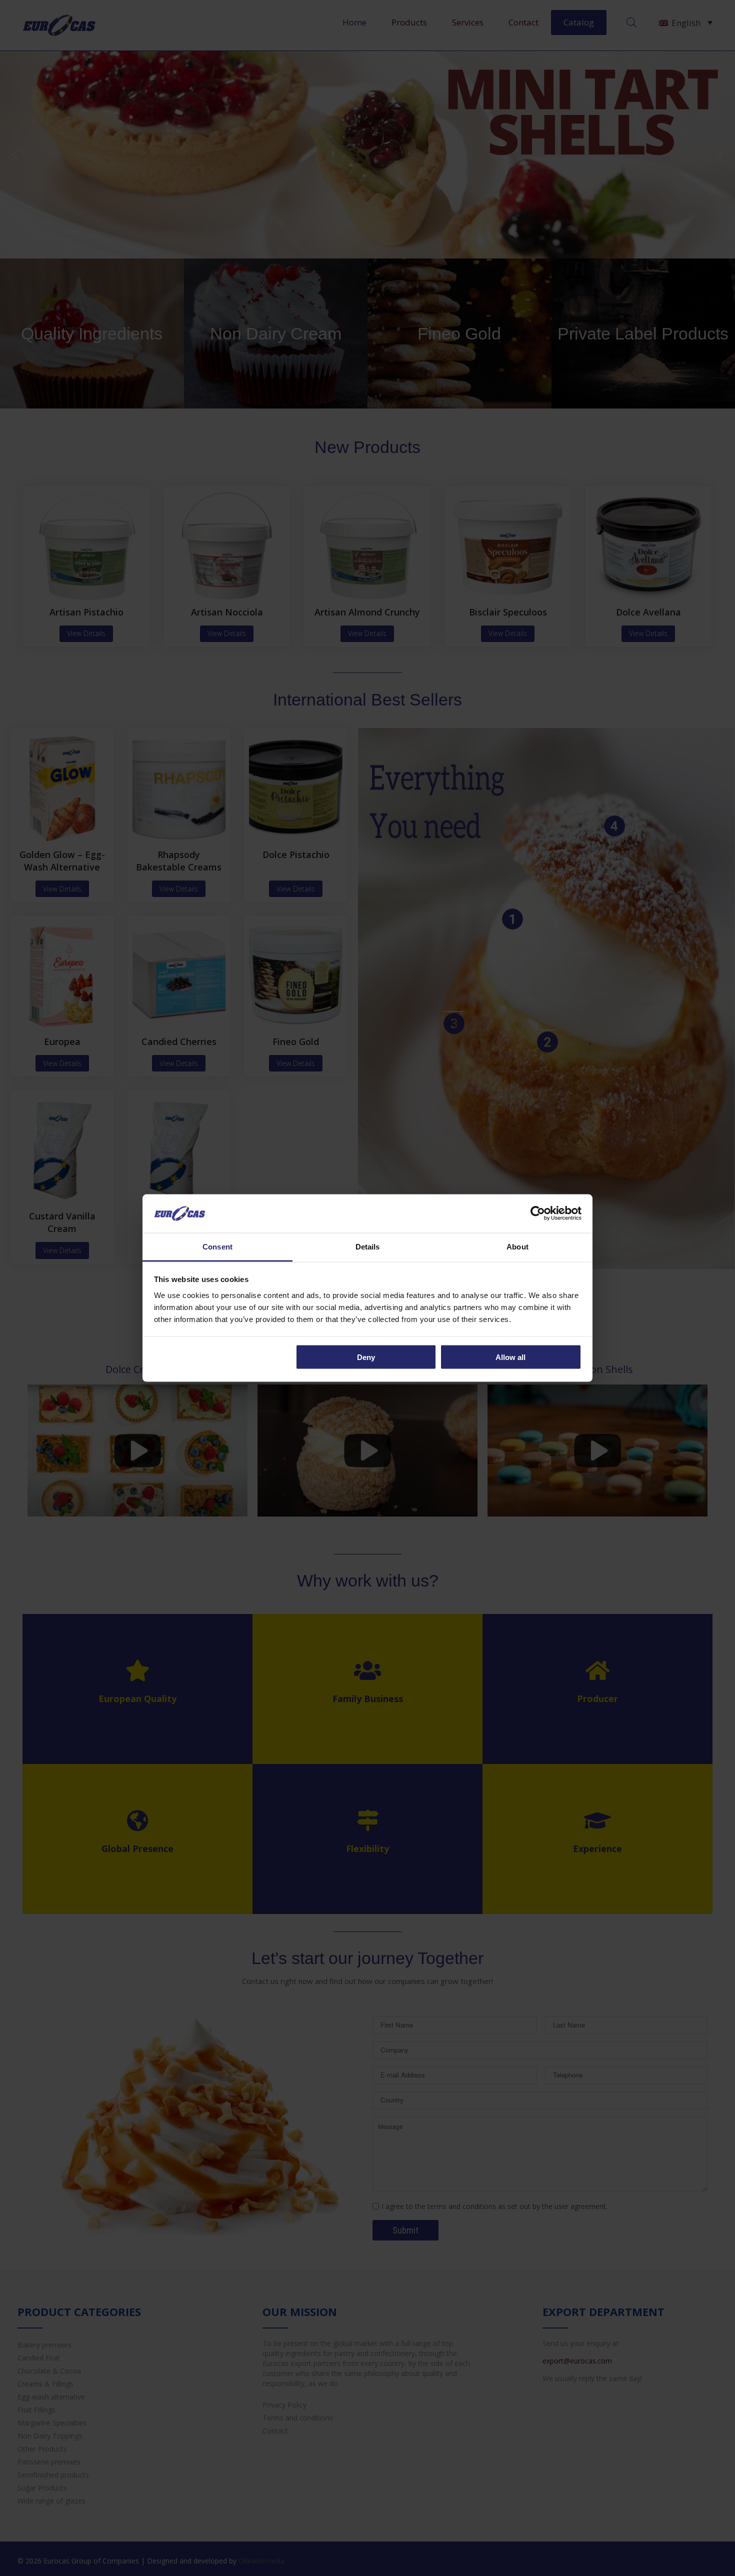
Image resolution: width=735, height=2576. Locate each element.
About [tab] (517, 1246)
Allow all (510, 1357)
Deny (366, 1357)
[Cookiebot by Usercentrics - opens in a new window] (538, 1213)
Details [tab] (368, 1246)
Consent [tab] (217, 1246)
